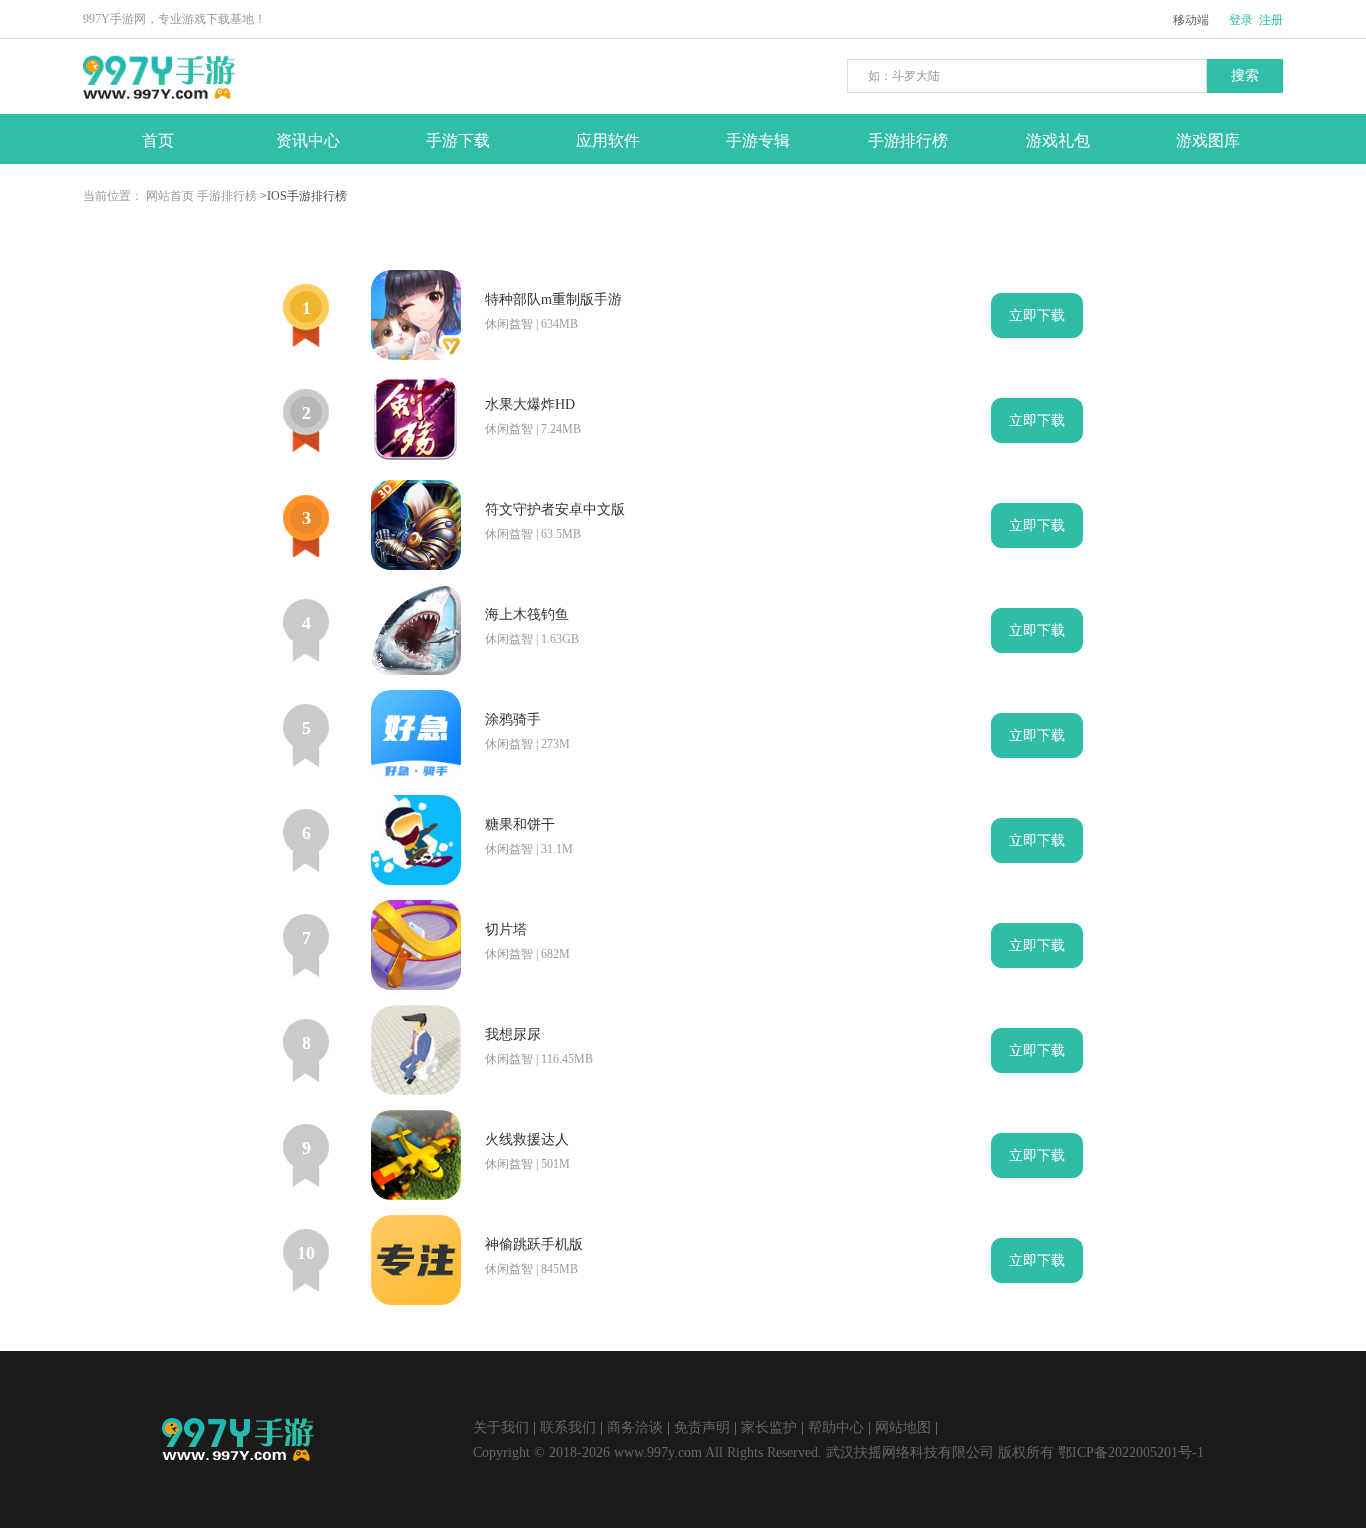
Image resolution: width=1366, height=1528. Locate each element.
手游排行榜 (227, 196)
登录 (1241, 20)
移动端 (1191, 20)
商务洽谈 (635, 1427)
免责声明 (702, 1427)
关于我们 (501, 1427)
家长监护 (769, 1427)
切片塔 (506, 929)
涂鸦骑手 (513, 719)
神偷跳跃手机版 (534, 1244)
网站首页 (170, 196)
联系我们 (568, 1427)
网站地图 (903, 1427)
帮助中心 (836, 1427)
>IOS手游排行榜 (303, 196)
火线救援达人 (527, 1139)
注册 (1271, 20)
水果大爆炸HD (530, 404)
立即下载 (1037, 315)
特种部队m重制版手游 (553, 299)
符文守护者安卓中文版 (555, 509)
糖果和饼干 (520, 824)
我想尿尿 (513, 1034)
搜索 (1245, 75)
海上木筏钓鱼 (527, 614)
